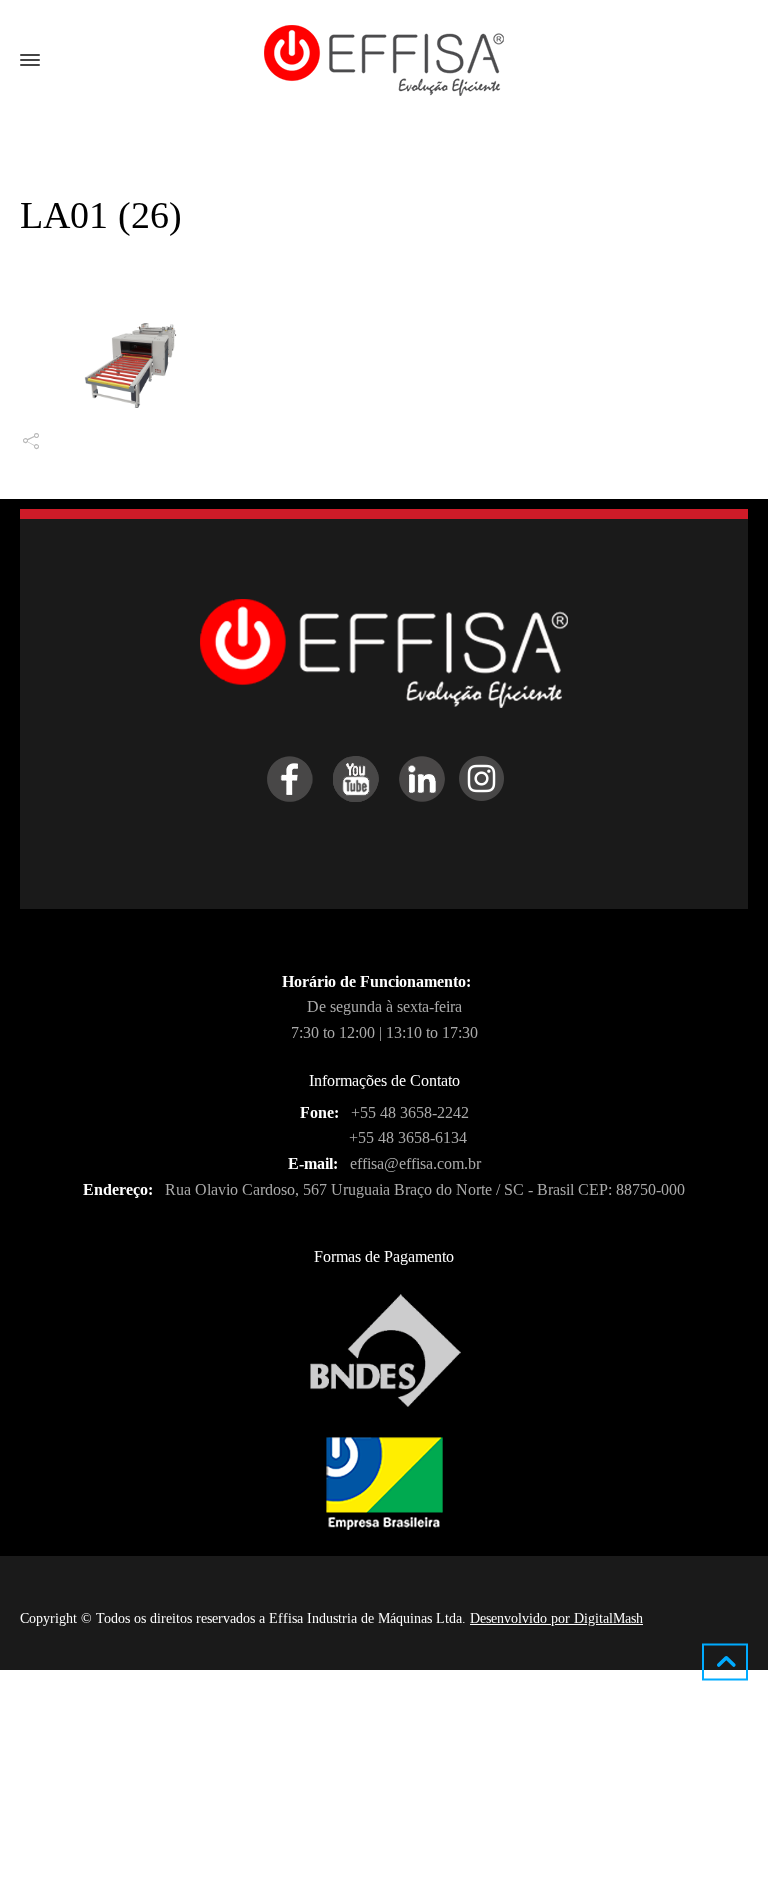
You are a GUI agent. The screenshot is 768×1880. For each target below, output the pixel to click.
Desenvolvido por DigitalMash (556, 1618)
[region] (260, 1747)
